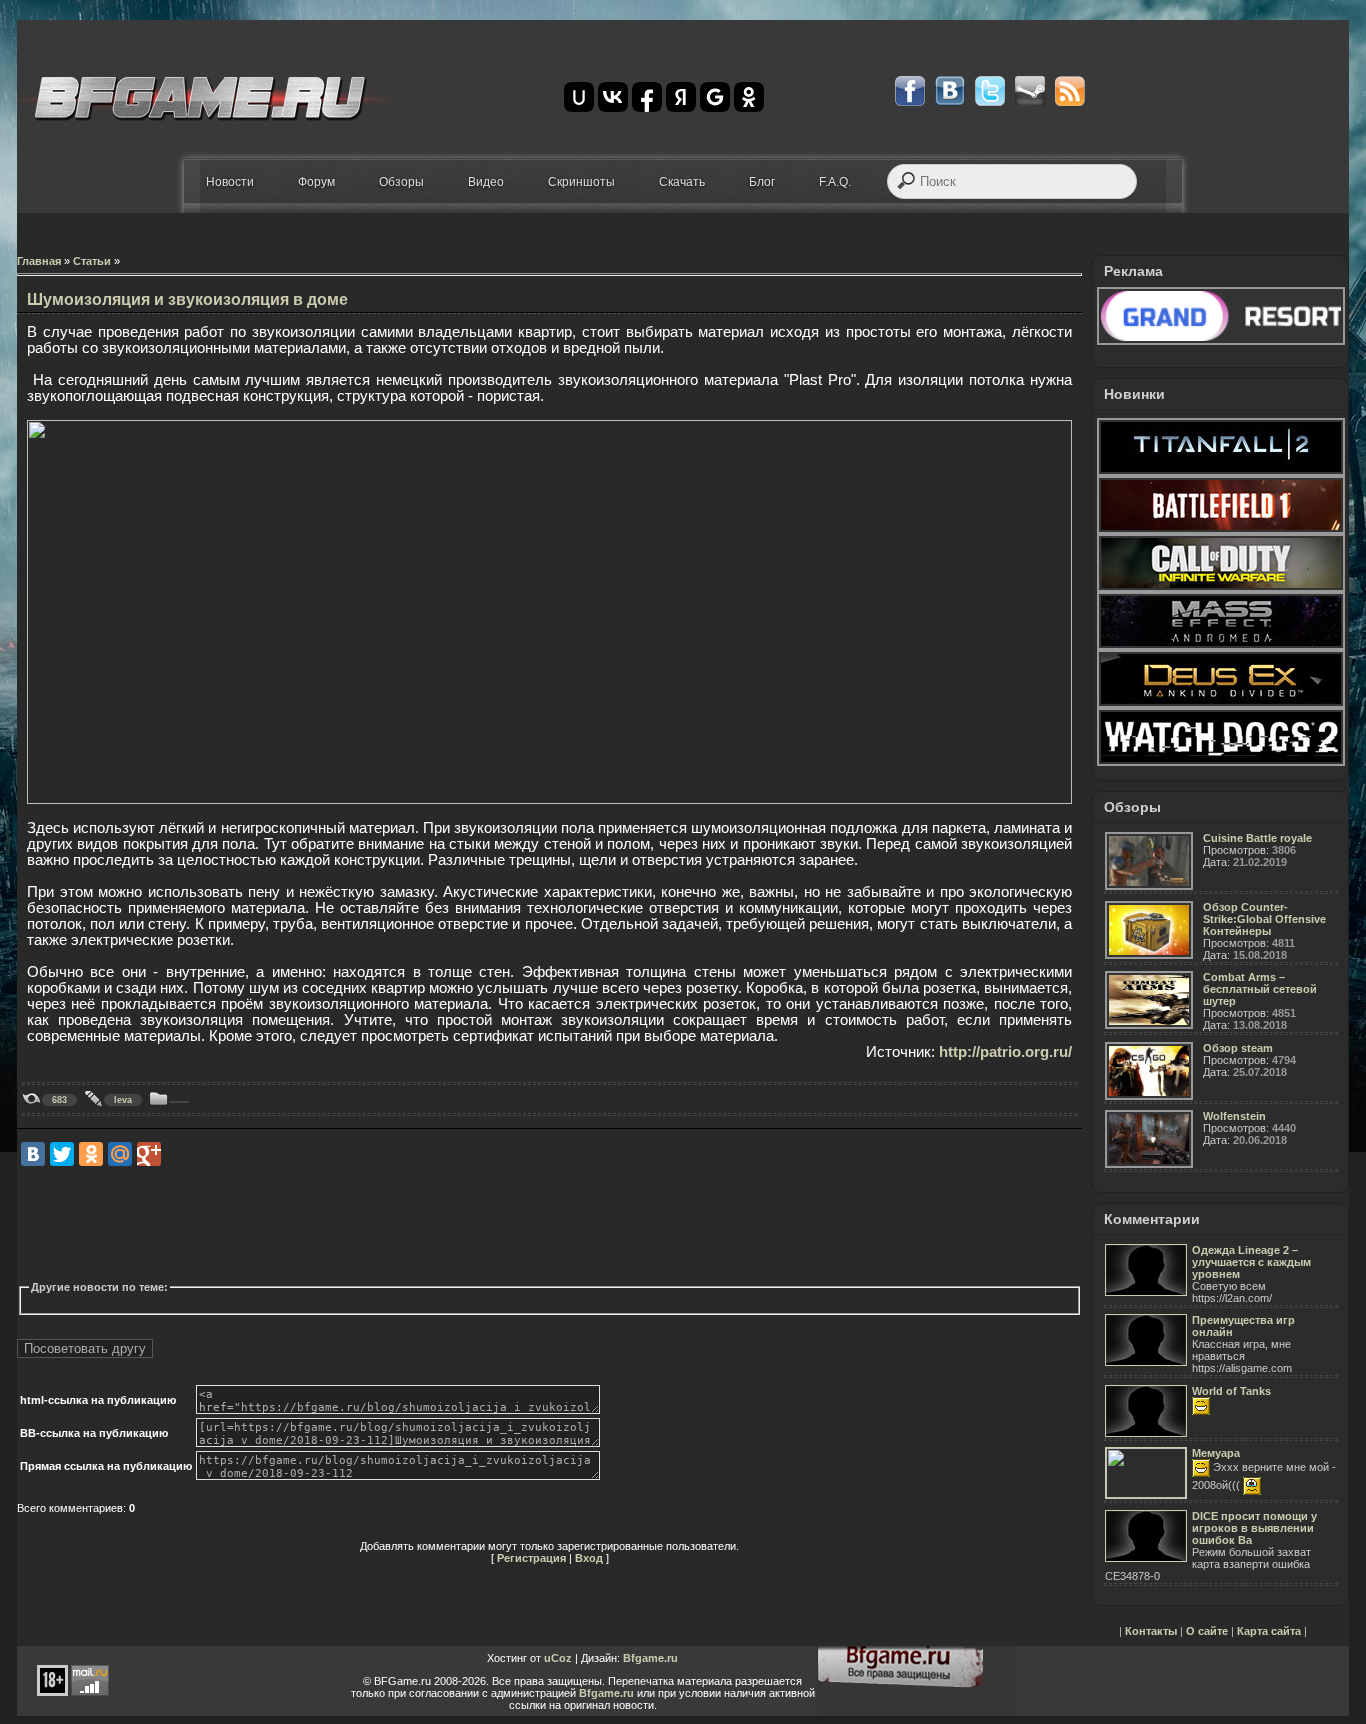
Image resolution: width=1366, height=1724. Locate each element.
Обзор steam (1238, 1048)
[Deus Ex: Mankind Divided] (1221, 704)
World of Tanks (1231, 1391)
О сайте (1207, 1631)
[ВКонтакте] (33, 1154)
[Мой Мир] (120, 1154)
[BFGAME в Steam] (1030, 91)
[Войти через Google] (715, 97)
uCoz (558, 1658)
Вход (589, 1558)
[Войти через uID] (579, 97)
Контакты (1151, 1631)
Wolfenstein (1234, 1116)
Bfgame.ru (650, 1658)
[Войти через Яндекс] (681, 97)
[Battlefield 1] (1221, 530)
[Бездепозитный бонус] (1221, 341)
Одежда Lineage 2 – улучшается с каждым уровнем (1251, 1262)
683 (59, 1100)
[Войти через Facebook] (647, 97)
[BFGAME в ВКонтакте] (950, 91)
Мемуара (1216, 1453)
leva (123, 1100)
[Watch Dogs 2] (1221, 762)
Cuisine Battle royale (1257, 838)
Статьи (92, 261)
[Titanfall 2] (1221, 472)
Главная (39, 261)
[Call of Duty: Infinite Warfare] (1221, 588)
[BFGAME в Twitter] (990, 91)
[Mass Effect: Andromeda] (1221, 646)
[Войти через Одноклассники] (749, 97)
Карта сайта (1269, 1631)
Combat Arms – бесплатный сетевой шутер (1260, 989)
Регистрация (531, 1558)
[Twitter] (62, 1154)
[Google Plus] (149, 1154)
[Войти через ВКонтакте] (613, 97)
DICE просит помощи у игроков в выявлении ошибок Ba (1254, 1528)
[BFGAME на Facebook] (910, 91)
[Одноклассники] (91, 1154)
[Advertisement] (381, 1224)
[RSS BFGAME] (1070, 91)
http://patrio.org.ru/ (1005, 1052)
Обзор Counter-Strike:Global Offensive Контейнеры (1264, 919)
